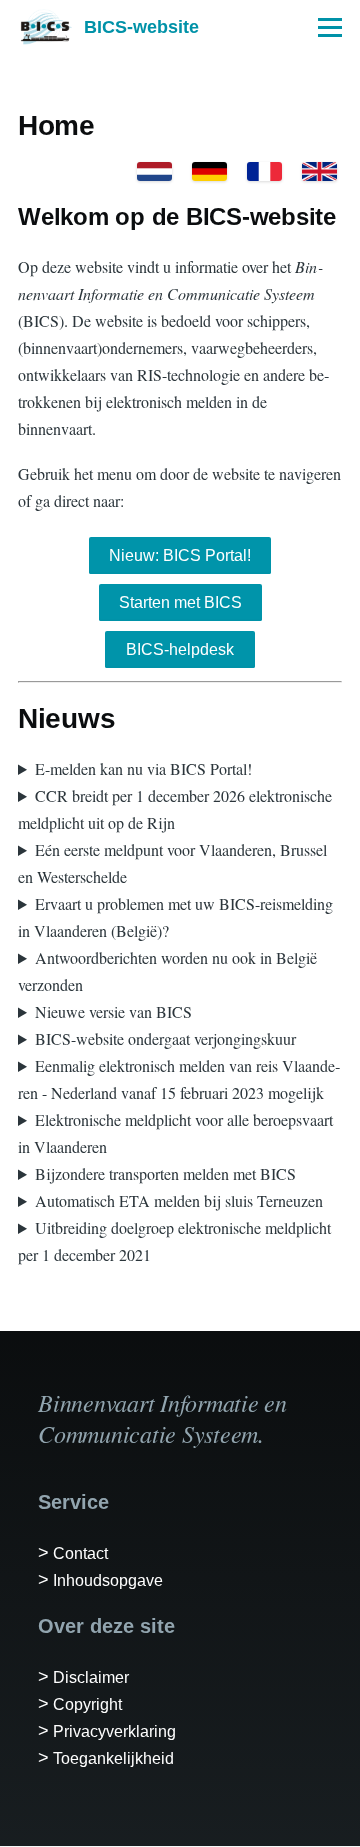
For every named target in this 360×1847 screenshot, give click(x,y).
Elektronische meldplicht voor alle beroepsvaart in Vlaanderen (175, 1133)
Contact (80, 1553)
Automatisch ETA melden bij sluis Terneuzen (179, 1200)
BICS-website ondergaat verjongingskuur (165, 1038)
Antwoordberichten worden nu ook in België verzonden (167, 971)
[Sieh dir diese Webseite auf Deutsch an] (209, 171)
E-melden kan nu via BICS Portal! (143, 768)
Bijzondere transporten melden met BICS (165, 1173)
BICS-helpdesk (180, 649)
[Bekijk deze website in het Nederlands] (154, 171)
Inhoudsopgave (108, 1580)
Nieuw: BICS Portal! (180, 555)
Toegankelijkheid (113, 1758)
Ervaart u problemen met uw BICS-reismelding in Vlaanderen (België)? (175, 917)
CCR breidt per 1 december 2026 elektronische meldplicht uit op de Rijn (175, 809)
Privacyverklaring (114, 1731)
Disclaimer (91, 1677)
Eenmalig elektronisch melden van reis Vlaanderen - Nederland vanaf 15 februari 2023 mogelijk (179, 1079)
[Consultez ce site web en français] (264, 171)
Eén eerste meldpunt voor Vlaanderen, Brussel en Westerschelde (172, 863)
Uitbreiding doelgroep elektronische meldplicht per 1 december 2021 (174, 1241)
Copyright (87, 1704)
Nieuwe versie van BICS (113, 1011)
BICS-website (141, 27)
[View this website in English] (319, 171)
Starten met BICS (180, 602)
